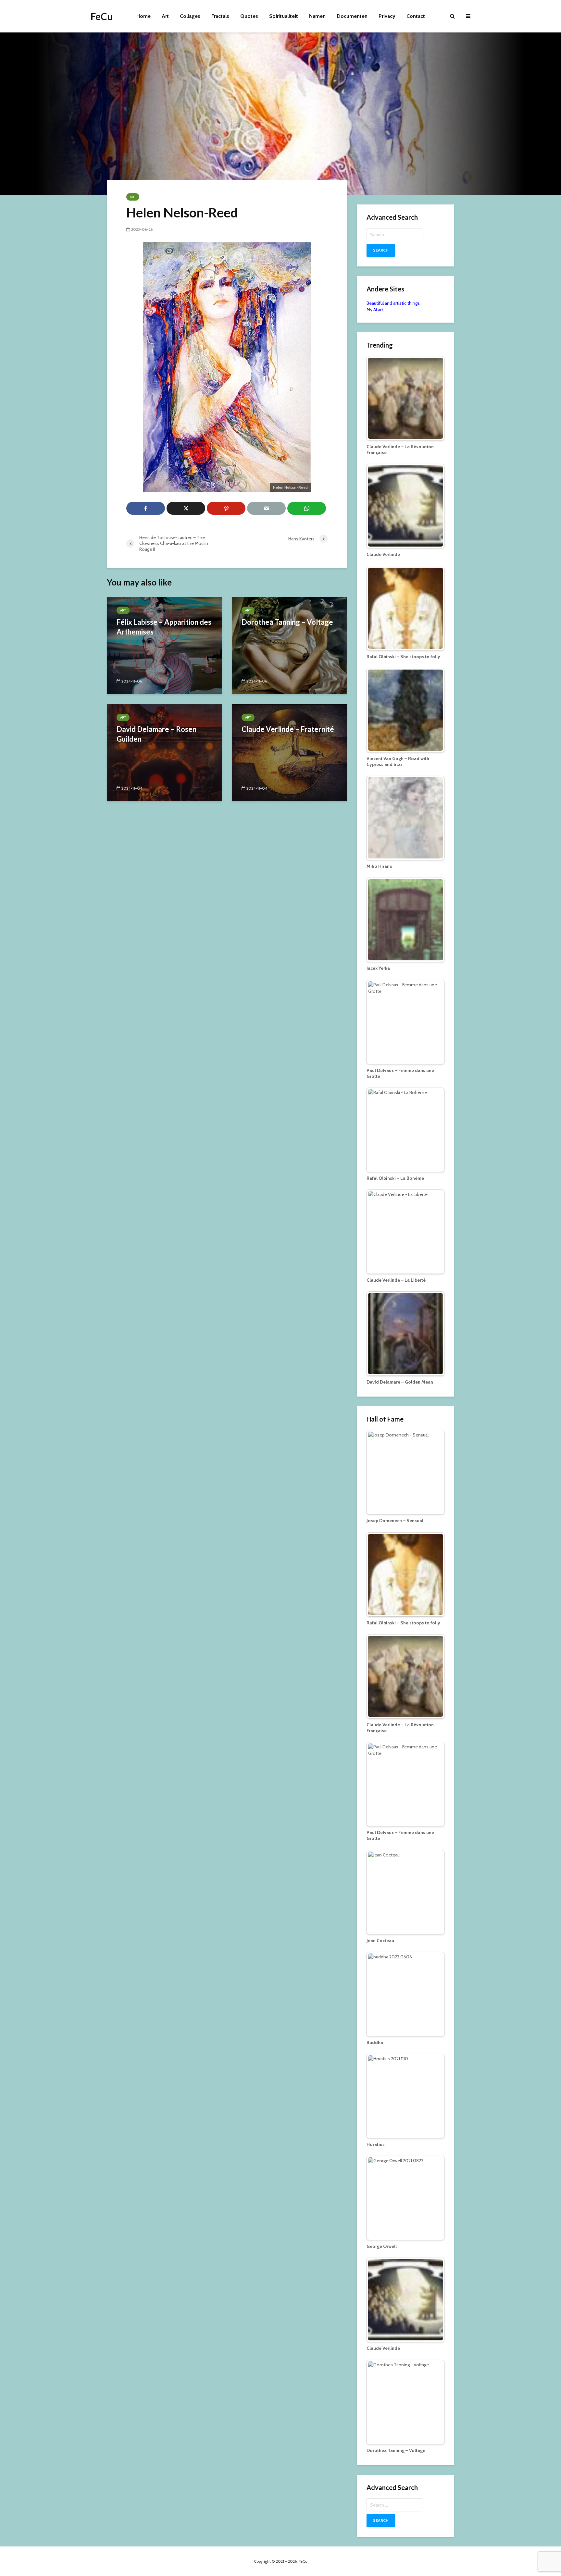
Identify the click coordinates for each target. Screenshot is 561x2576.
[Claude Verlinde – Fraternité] (289, 752)
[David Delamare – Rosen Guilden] (164, 752)
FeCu (102, 16)
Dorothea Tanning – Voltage (287, 622)
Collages (190, 16)
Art (165, 16)
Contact (416, 16)
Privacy (387, 16)
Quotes (249, 16)
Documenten (352, 16)
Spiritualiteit (284, 16)
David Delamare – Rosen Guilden (156, 734)
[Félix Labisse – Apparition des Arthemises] (164, 645)
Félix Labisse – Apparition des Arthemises (164, 627)
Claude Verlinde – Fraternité (288, 729)
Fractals (220, 16)
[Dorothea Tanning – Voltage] (289, 645)
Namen (317, 16)
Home (143, 16)
